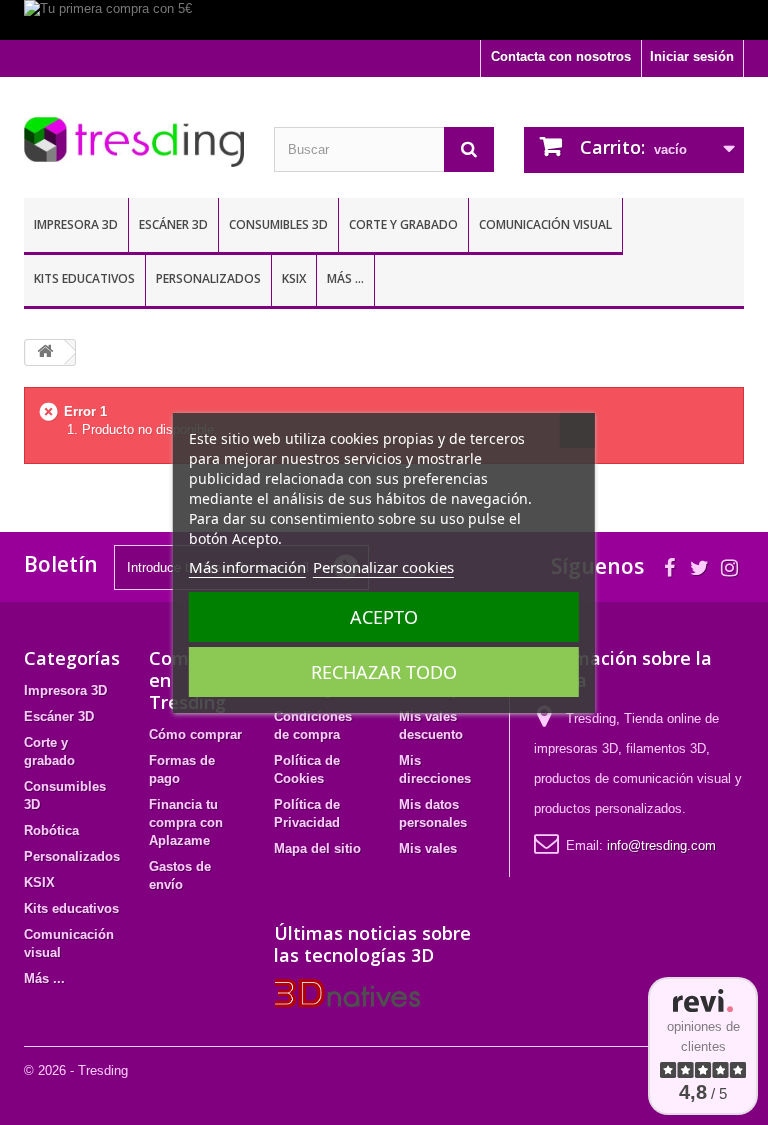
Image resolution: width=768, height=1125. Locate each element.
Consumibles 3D (278, 224)
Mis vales (428, 848)
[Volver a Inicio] (45, 352)
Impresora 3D (76, 224)
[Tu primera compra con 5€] (384, 20)
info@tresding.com (661, 845)
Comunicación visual (545, 224)
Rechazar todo (384, 672)
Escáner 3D (173, 224)
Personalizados (208, 278)
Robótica (51, 830)
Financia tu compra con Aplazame (186, 822)
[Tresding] (134, 142)
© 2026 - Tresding (76, 1070)
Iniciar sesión (692, 56)
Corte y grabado (403, 224)
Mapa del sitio (317, 848)
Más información (247, 567)
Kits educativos (84, 278)
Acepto (384, 617)
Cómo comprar (195, 734)
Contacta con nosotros (561, 56)
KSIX (294, 278)
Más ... (345, 278)
